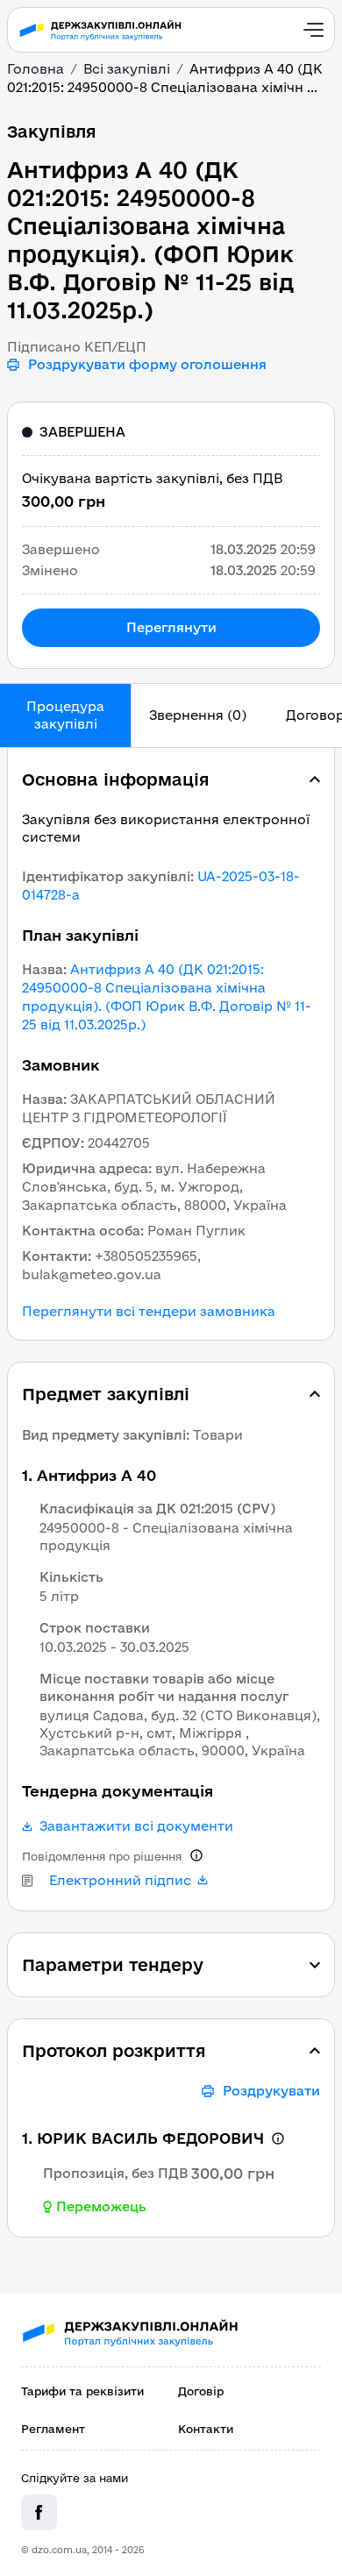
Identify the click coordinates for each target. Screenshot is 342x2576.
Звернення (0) (198, 715)
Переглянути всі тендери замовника (149, 1312)
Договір (201, 2391)
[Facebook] (39, 2512)
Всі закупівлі (127, 69)
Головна (36, 69)
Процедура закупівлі (65, 715)
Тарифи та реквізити (82, 2391)
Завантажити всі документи (136, 1826)
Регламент (53, 2429)
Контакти (206, 2429)
